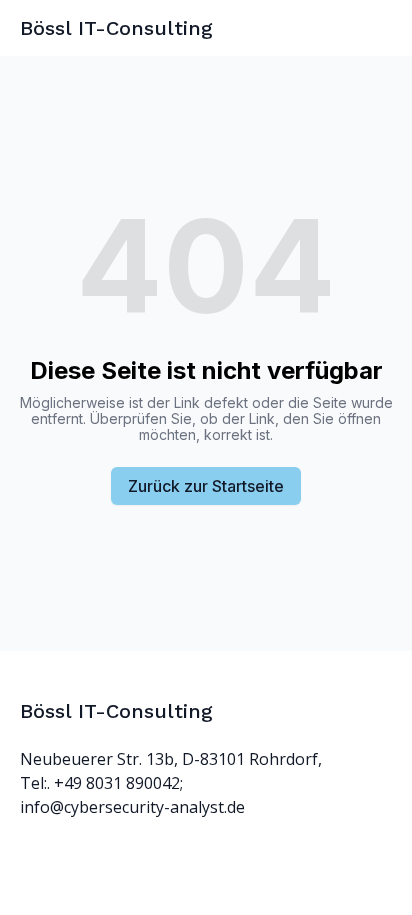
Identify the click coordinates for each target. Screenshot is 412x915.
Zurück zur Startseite (206, 486)
